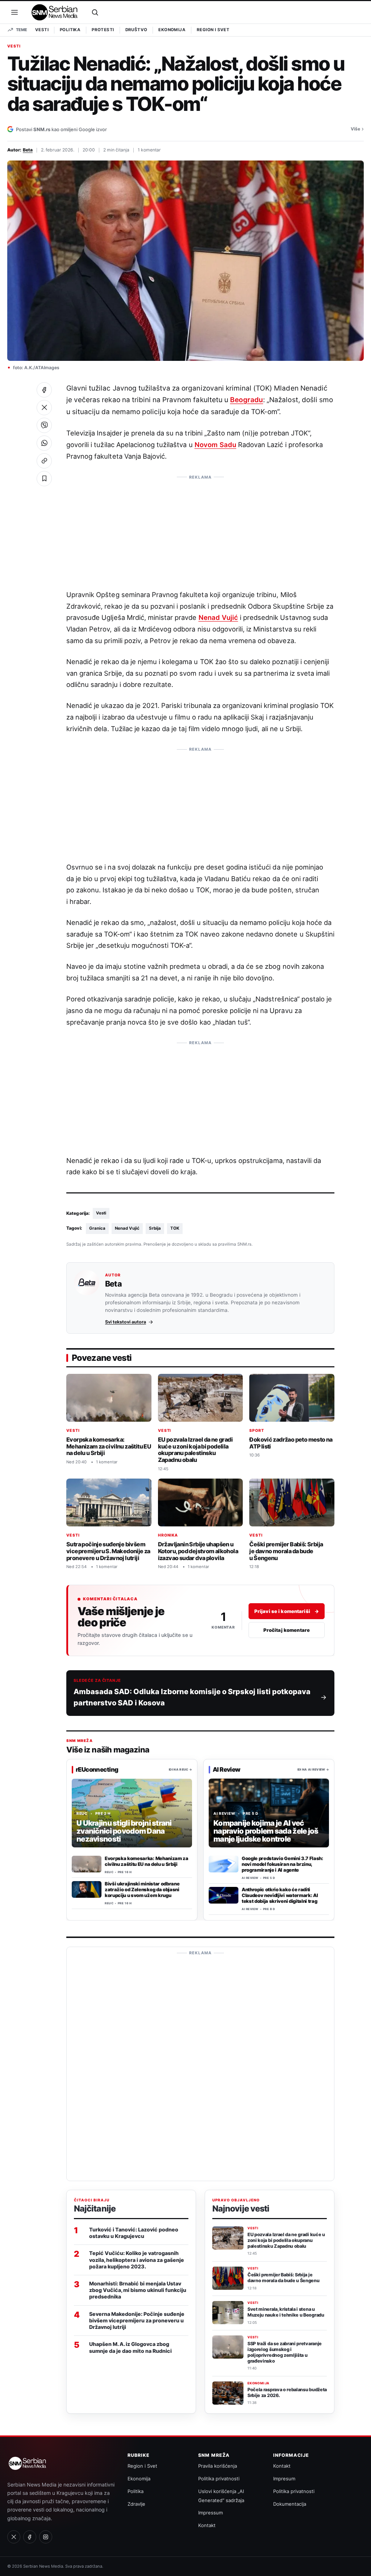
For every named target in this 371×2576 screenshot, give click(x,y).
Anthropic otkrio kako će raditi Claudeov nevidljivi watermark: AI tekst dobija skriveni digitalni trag (280, 1895)
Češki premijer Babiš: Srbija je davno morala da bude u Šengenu (286, 1551)
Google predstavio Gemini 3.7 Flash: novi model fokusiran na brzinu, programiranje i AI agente (282, 1864)
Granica (97, 1228)
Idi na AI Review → (313, 1770)
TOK (175, 1228)
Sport (257, 1431)
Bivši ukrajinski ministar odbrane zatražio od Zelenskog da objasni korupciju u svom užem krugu (142, 1889)
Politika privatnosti (219, 2479)
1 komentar (149, 150)
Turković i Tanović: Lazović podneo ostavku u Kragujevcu (134, 2233)
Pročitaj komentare (287, 1630)
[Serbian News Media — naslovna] (55, 12)
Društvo (136, 30)
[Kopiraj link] (44, 461)
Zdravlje (136, 2504)
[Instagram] (46, 2537)
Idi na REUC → (180, 1770)
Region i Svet (213, 30)
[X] (14, 2537)
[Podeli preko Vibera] (44, 425)
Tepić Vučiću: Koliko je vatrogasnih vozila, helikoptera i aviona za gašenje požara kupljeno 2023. (137, 2260)
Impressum (210, 2513)
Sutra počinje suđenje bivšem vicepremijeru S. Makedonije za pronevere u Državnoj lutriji (108, 1551)
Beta (28, 150)
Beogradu (247, 400)
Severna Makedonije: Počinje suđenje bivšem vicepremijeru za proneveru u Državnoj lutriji (137, 2320)
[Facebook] (30, 2537)
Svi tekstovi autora (126, 1322)
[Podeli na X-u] (44, 408)
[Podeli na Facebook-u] (44, 390)
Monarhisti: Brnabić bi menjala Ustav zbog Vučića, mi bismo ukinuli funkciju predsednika (138, 2290)
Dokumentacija (290, 2504)
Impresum (284, 2479)
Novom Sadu (215, 445)
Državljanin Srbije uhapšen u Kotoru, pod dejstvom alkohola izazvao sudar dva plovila (198, 1551)
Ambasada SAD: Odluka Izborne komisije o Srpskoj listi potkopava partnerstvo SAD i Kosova (192, 1697)
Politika (70, 30)
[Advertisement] (200, 529)
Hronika (168, 1535)
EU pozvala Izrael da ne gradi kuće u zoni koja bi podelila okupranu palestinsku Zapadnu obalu (195, 1450)
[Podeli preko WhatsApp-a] (44, 443)
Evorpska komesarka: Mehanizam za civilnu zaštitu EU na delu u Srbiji (109, 1446)
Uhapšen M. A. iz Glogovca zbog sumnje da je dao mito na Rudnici (130, 2347)
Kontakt (207, 2525)
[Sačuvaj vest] (44, 479)
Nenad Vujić (218, 617)
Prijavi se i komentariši (287, 1611)
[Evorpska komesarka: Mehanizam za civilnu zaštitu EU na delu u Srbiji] (87, 1864)
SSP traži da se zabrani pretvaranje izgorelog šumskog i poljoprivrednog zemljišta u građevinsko (285, 2352)
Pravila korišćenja (218, 2466)
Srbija (155, 1228)
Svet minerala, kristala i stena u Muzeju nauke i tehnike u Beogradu (286, 2312)
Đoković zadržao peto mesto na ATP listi (291, 1443)
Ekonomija (172, 30)
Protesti (103, 30)
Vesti (42, 30)
